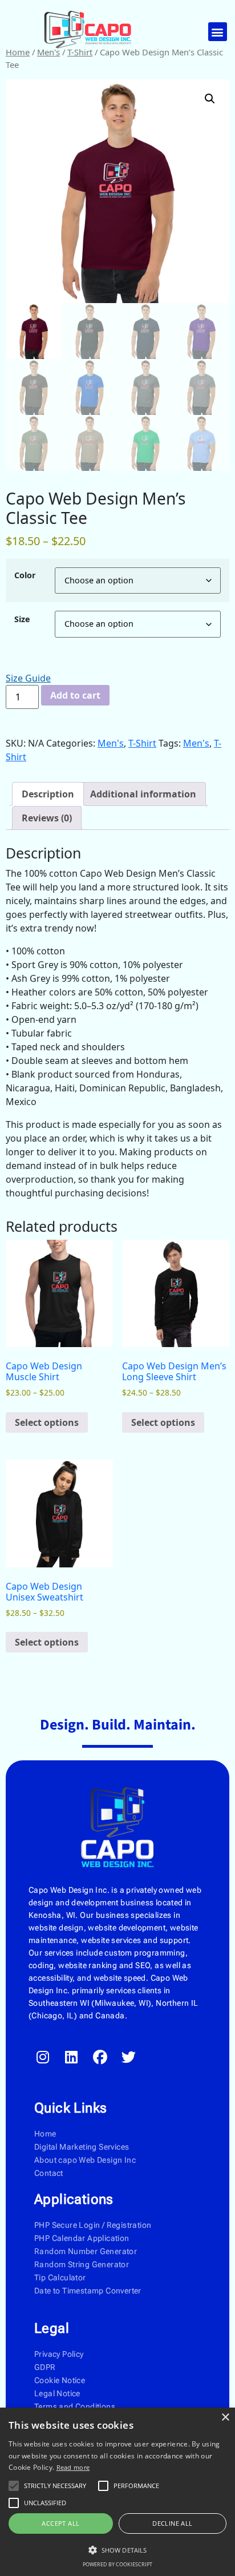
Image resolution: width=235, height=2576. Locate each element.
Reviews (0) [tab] (47, 818)
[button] (218, 32)
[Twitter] (128, 2057)
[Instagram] (43, 2057)
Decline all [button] (172, 2523)
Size (22, 619)
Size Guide (28, 678)
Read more (73, 2467)
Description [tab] (48, 794)
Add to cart (75, 695)
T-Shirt (142, 743)
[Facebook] (100, 2057)
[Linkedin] (71, 2057)
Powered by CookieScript (117, 2564)
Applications (74, 2199)
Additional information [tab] (143, 794)
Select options (47, 1422)
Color (25, 575)
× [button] (225, 2418)
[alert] (117, 2492)
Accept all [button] (60, 2523)
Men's (111, 743)
